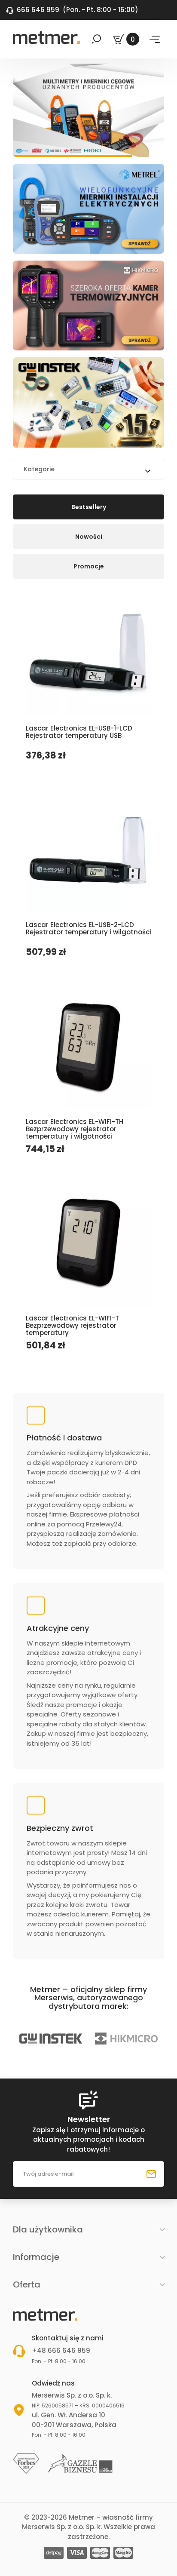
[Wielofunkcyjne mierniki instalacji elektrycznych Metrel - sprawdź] (88, 209)
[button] (85, 2284)
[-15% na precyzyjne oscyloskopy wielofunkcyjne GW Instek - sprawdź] (88, 402)
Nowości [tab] (89, 537)
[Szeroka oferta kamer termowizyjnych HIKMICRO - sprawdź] (88, 305)
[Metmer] (46, 37)
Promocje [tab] (89, 566)
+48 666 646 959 (61, 2350)
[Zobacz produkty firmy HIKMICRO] (77, 2039)
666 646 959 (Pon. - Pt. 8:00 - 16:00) (72, 10)
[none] (88, 2039)
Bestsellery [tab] (89, 507)
